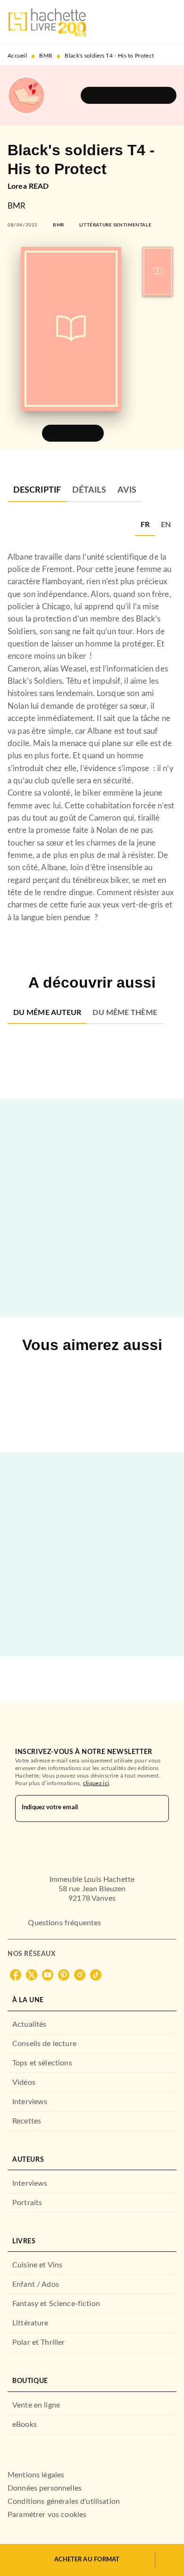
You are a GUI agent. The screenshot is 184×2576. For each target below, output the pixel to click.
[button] (129, 95)
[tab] (37, 491)
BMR (46, 56)
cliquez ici (96, 1783)
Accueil (17, 56)
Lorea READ (28, 186)
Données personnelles (45, 2488)
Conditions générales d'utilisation (64, 2501)
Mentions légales (36, 2475)
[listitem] (16, 1975)
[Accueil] (47, 22)
